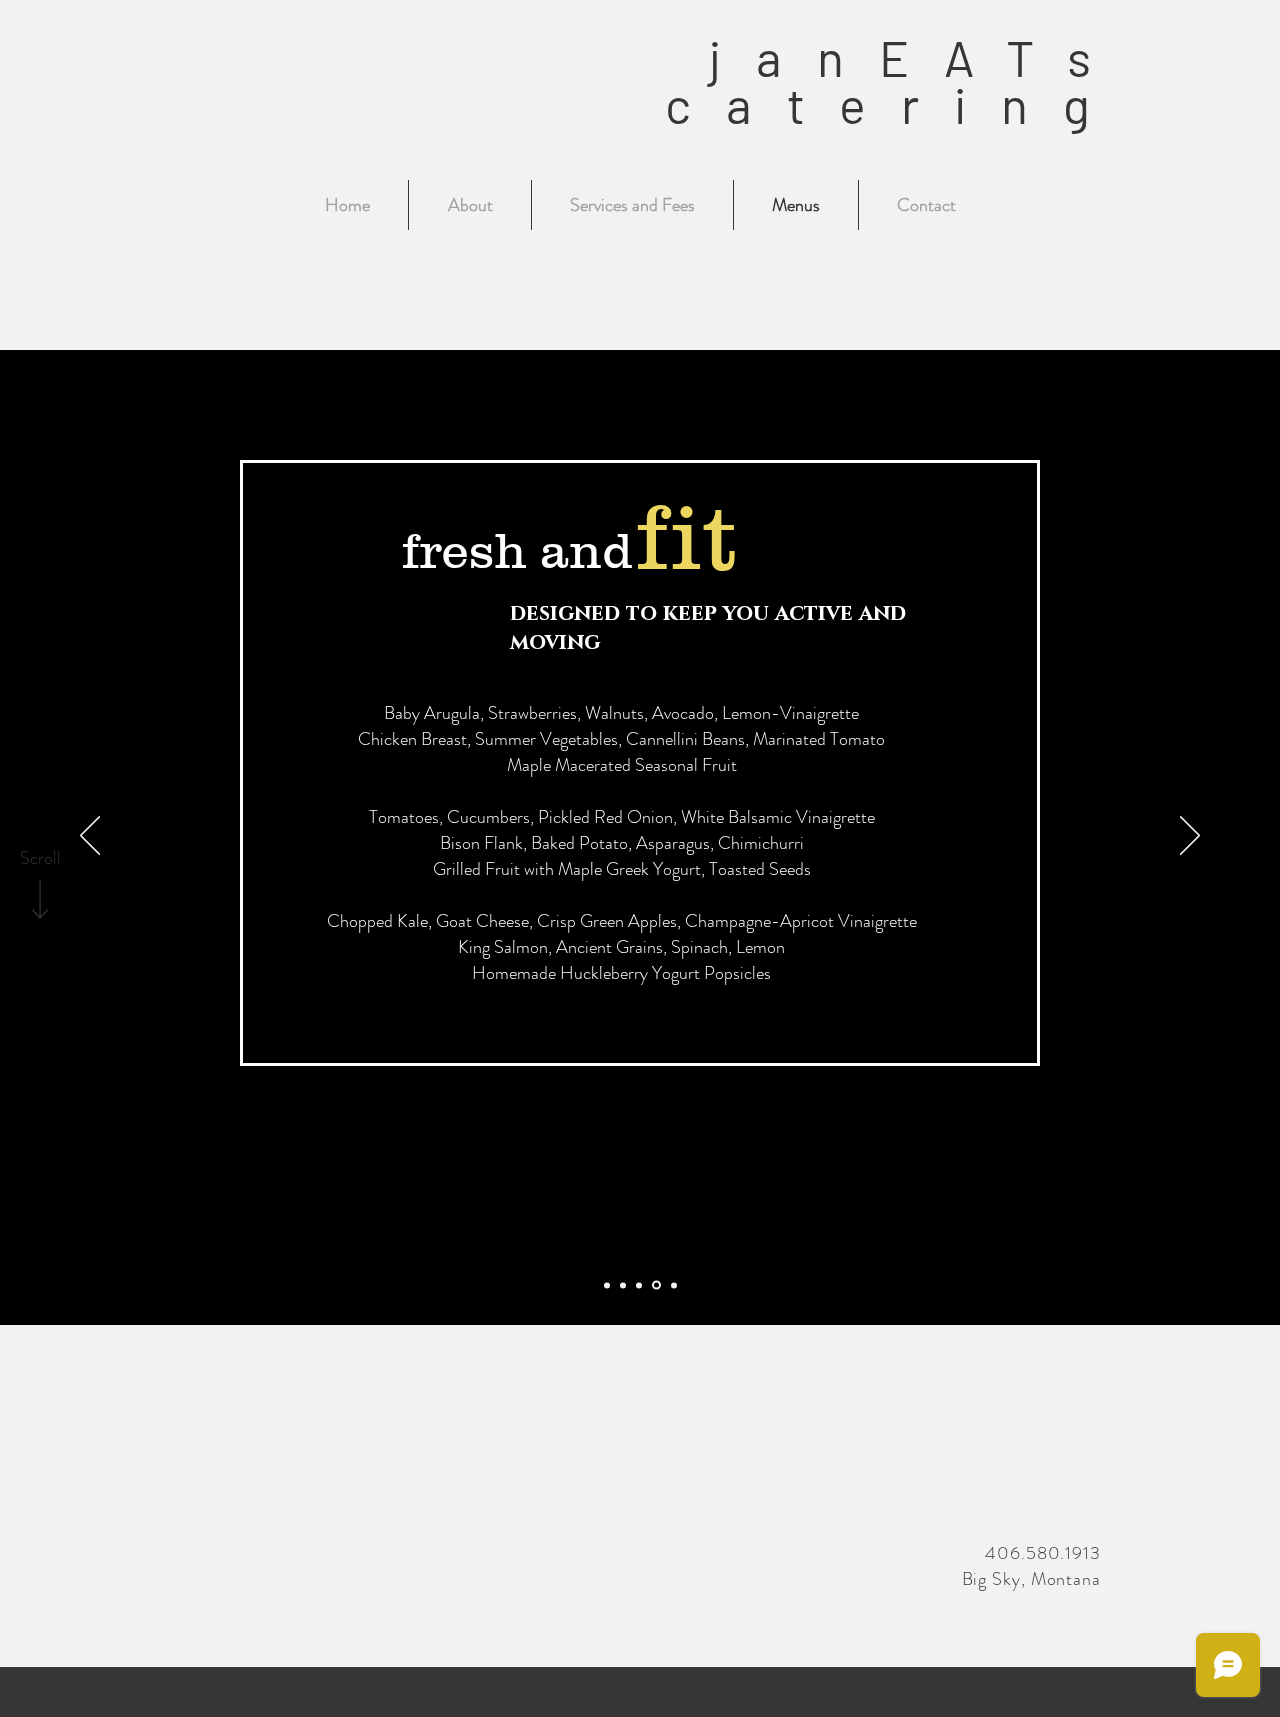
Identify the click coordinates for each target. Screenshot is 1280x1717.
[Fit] (656, 1285)
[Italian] (639, 1285)
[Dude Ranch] (607, 1285)
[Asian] (674, 1285)
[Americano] (623, 1285)
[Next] (1190, 837)
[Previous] (90, 837)
